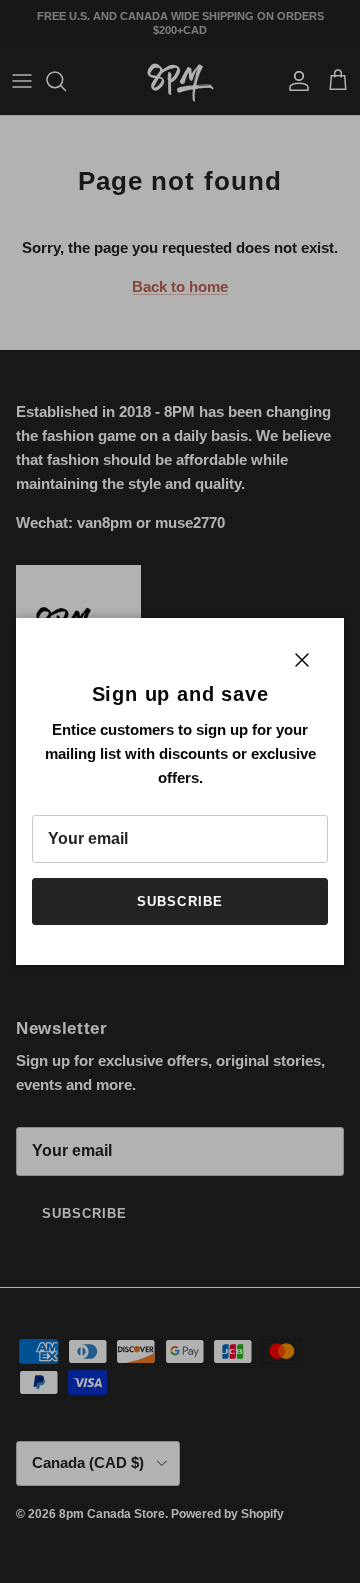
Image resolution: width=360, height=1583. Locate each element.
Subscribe (179, 901)
